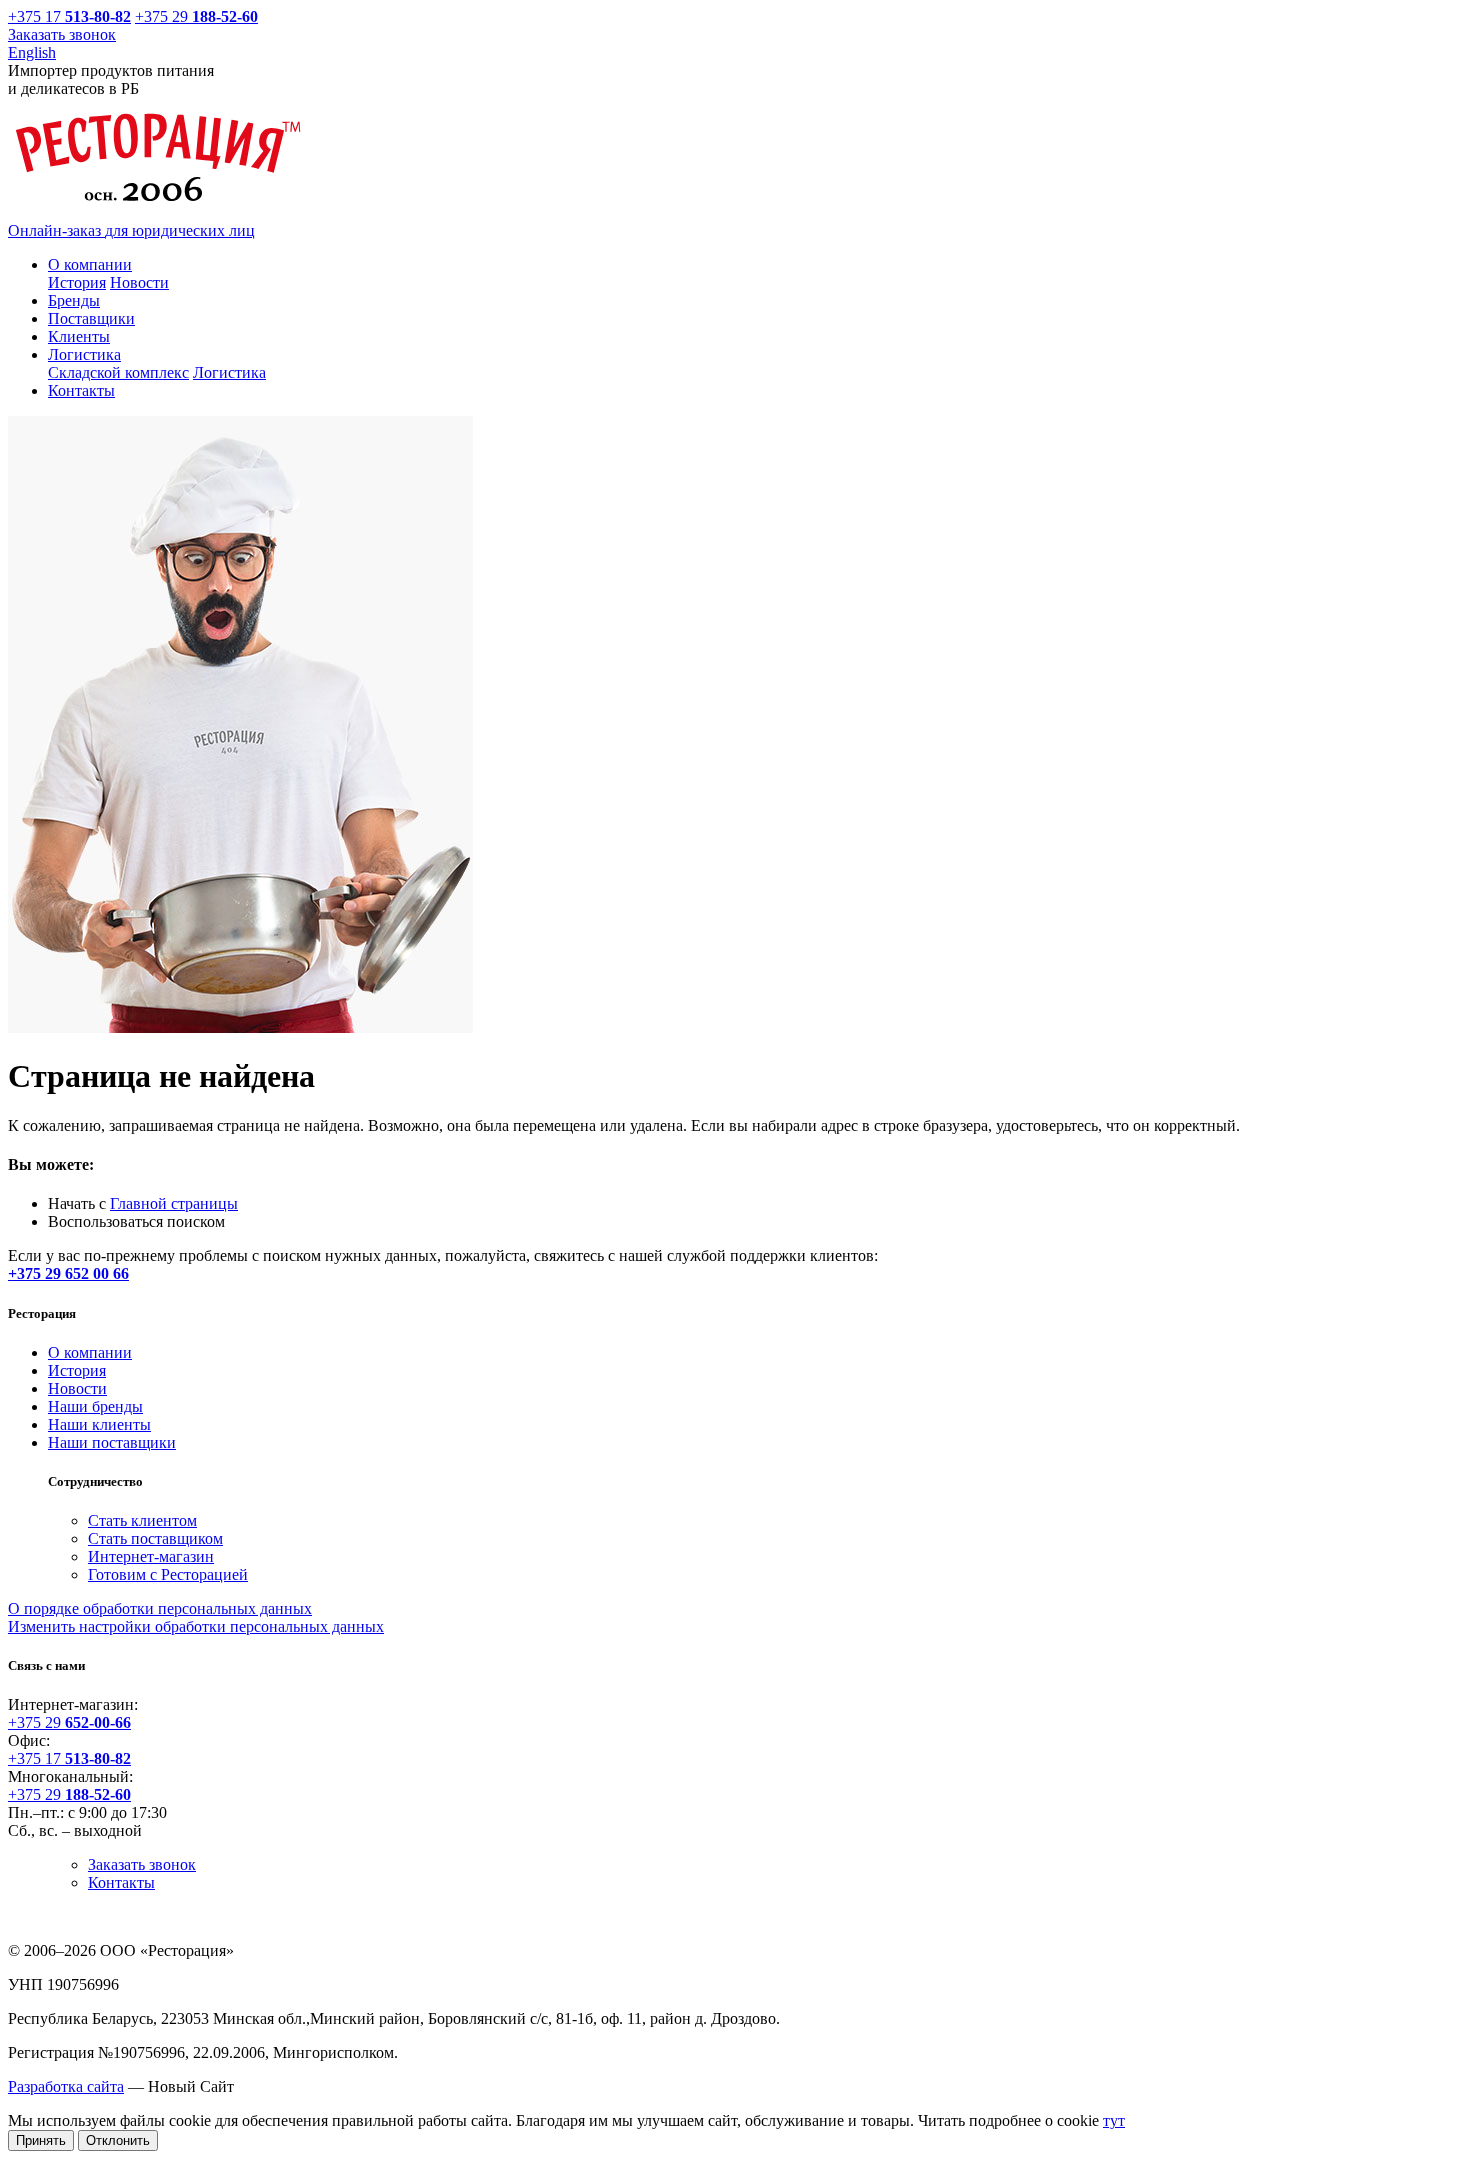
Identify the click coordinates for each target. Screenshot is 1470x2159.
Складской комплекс (118, 372)
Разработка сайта (66, 2086)
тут (1114, 2120)
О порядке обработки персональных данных (160, 1608)
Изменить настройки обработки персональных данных (196, 1626)
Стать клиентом (142, 1520)
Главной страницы (174, 1203)
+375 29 (196, 16)
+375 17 (59, 16)
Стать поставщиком (155, 1538)
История (77, 282)
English (32, 52)
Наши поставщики (112, 1442)
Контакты (121, 1882)
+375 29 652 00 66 (68, 1273)
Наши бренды (95, 1406)
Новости (139, 282)
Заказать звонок (62, 34)
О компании (90, 1352)
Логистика (229, 372)
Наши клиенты (99, 1424)
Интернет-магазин (151, 1556)
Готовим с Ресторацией (168, 1574)
